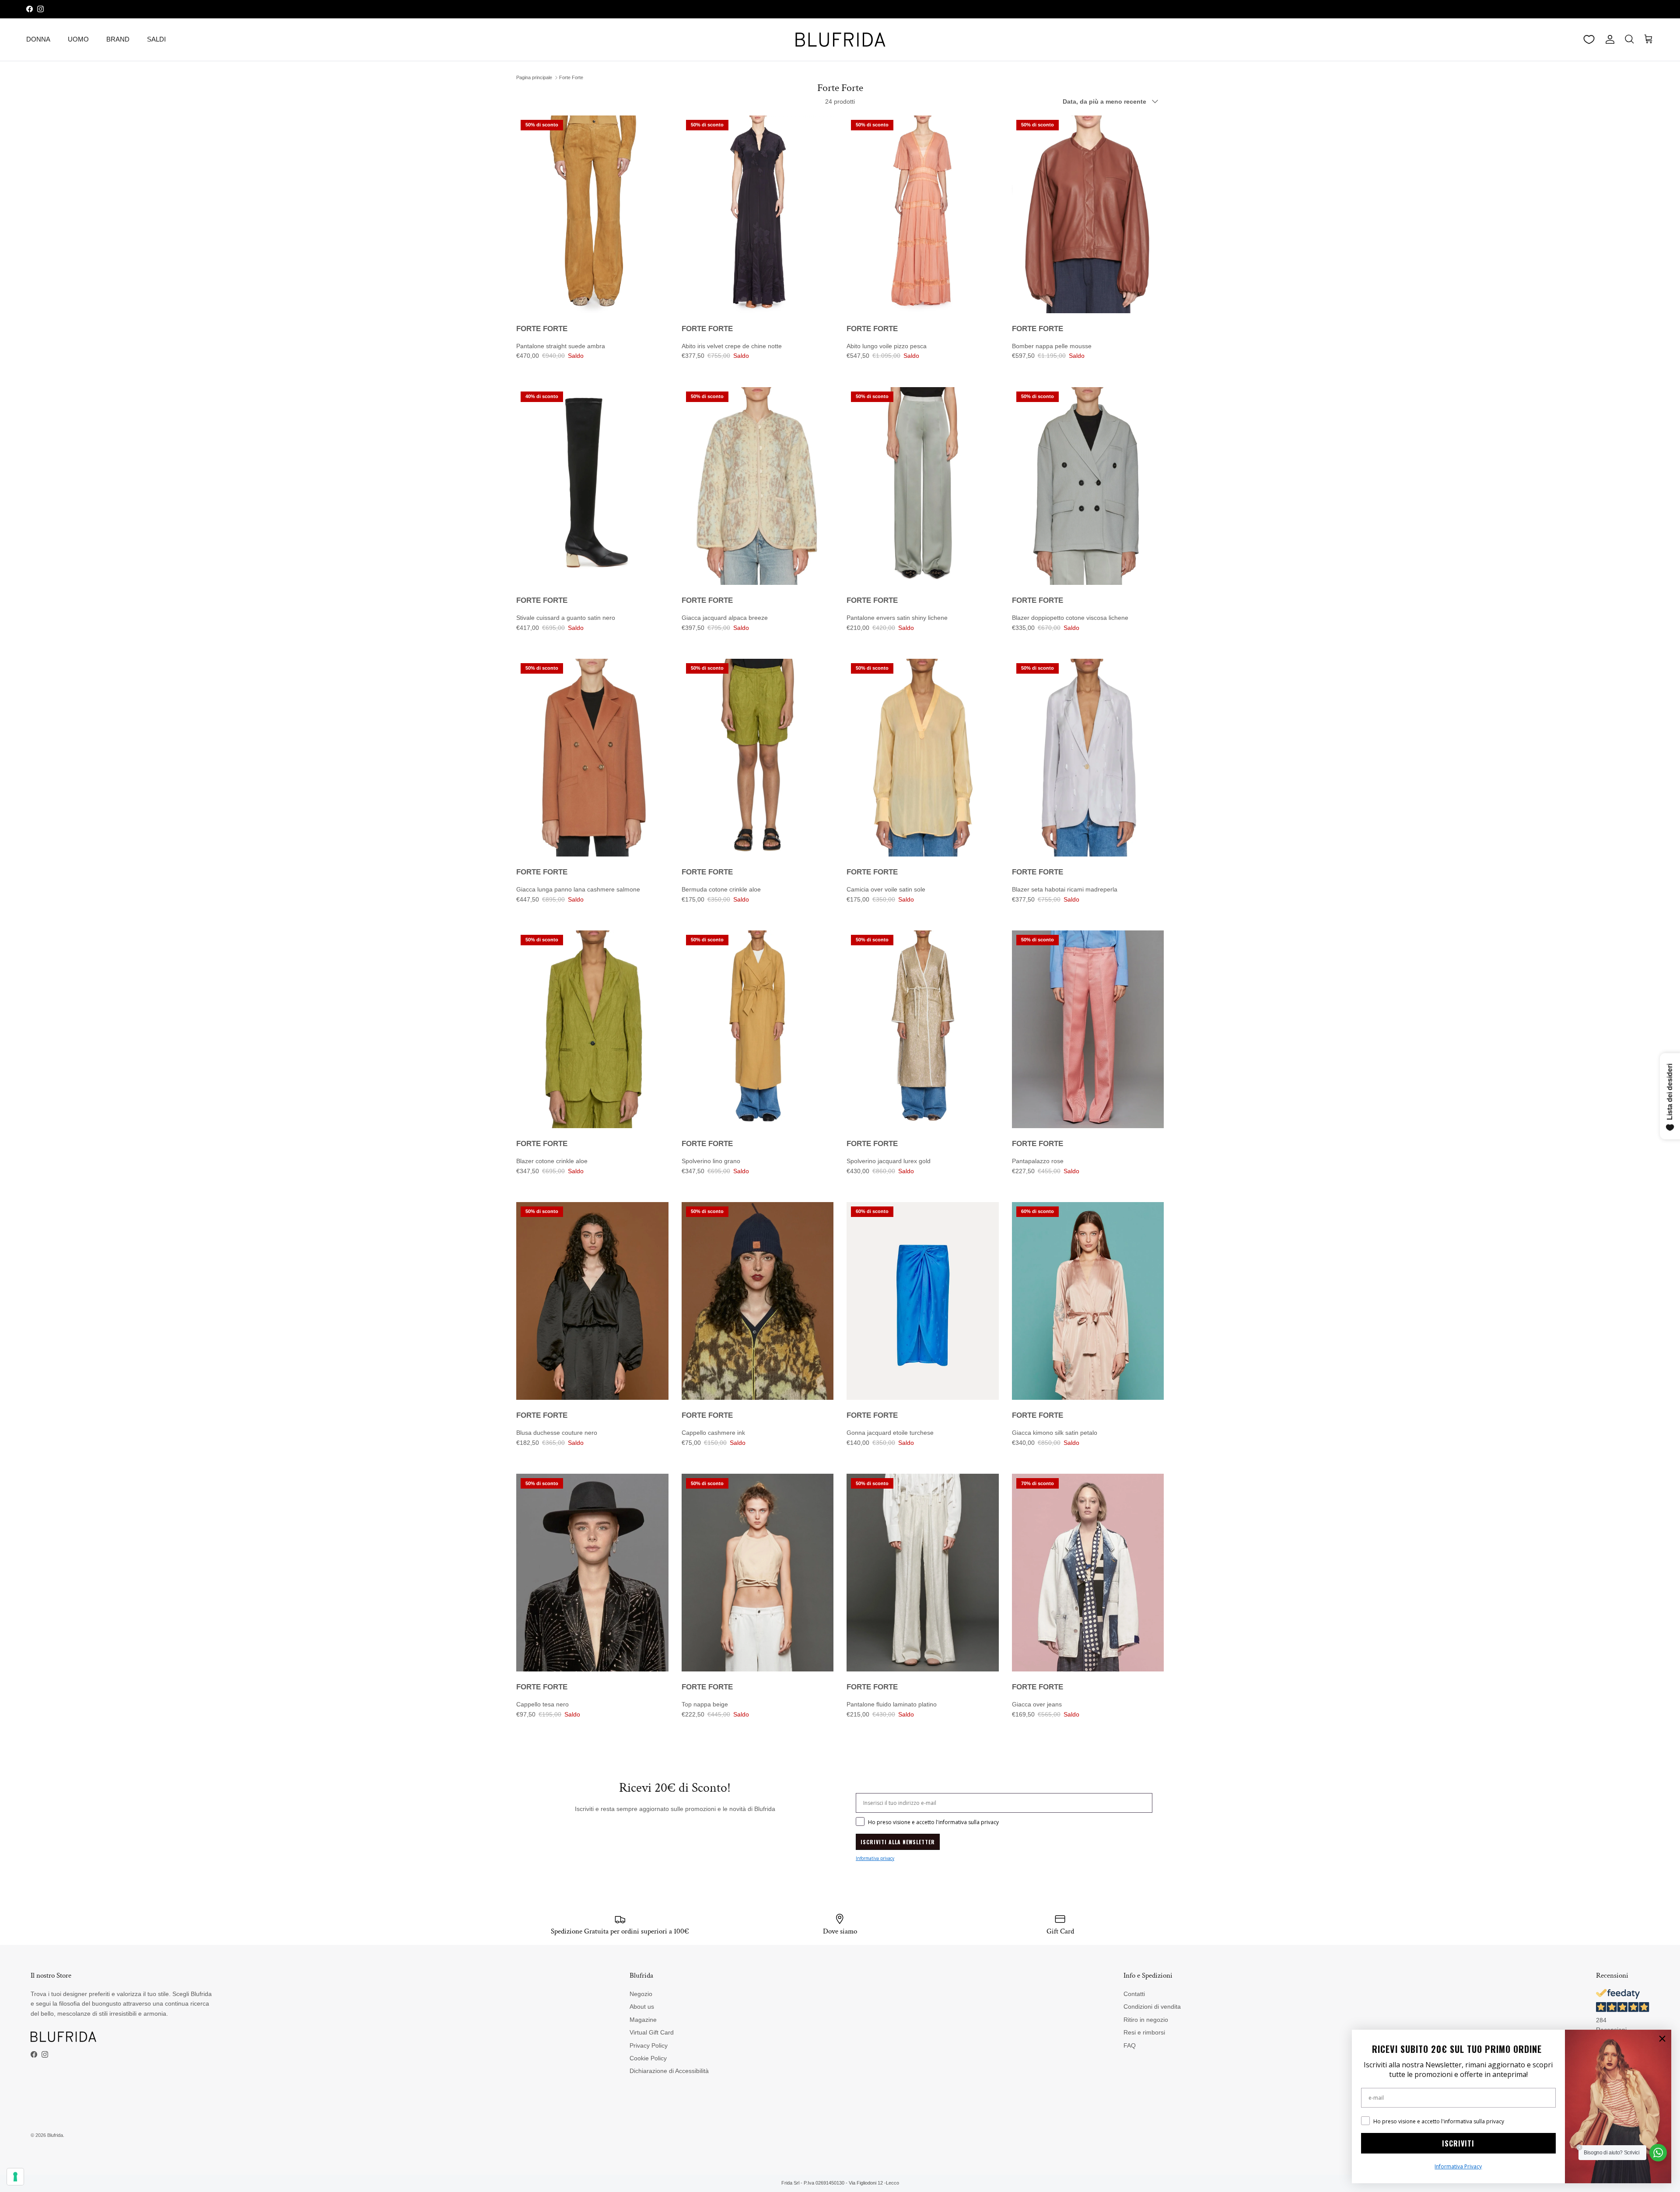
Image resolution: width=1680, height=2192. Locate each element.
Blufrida (55, 2135)
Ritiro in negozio (1146, 2020)
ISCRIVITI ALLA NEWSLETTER (898, 1842)
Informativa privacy (875, 1858)
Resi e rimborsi (1144, 2032)
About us (642, 2007)
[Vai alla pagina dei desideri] (1589, 39)
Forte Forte (571, 77)
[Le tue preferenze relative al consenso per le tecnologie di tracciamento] (15, 2177)
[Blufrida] (840, 40)
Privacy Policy (649, 2045)
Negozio (641, 1994)
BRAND (118, 39)
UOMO (78, 39)
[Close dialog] (1662, 2039)
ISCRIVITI (1458, 2143)
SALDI (156, 39)
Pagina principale (534, 77)
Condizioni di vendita (1152, 2007)
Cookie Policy (648, 2058)
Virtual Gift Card (652, 2032)
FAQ (1130, 2045)
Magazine (643, 2020)
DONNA (38, 39)
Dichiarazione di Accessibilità (669, 2071)
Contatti (1134, 1994)
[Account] (1608, 39)
